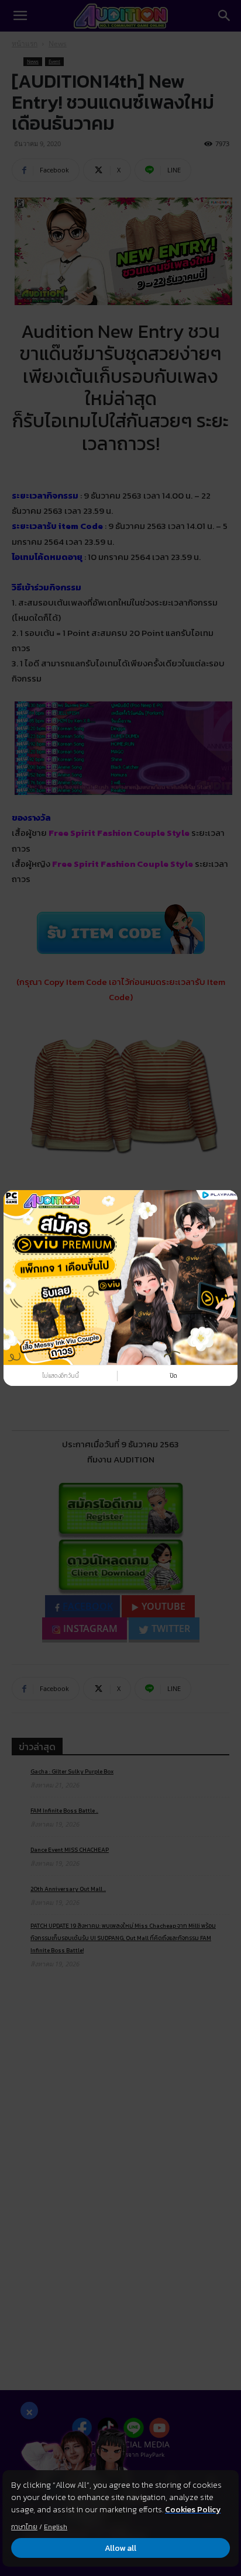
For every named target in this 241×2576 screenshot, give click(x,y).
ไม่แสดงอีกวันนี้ (61, 1376)
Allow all (120, 2548)
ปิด (173, 1376)
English (56, 2527)
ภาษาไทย (24, 2527)
